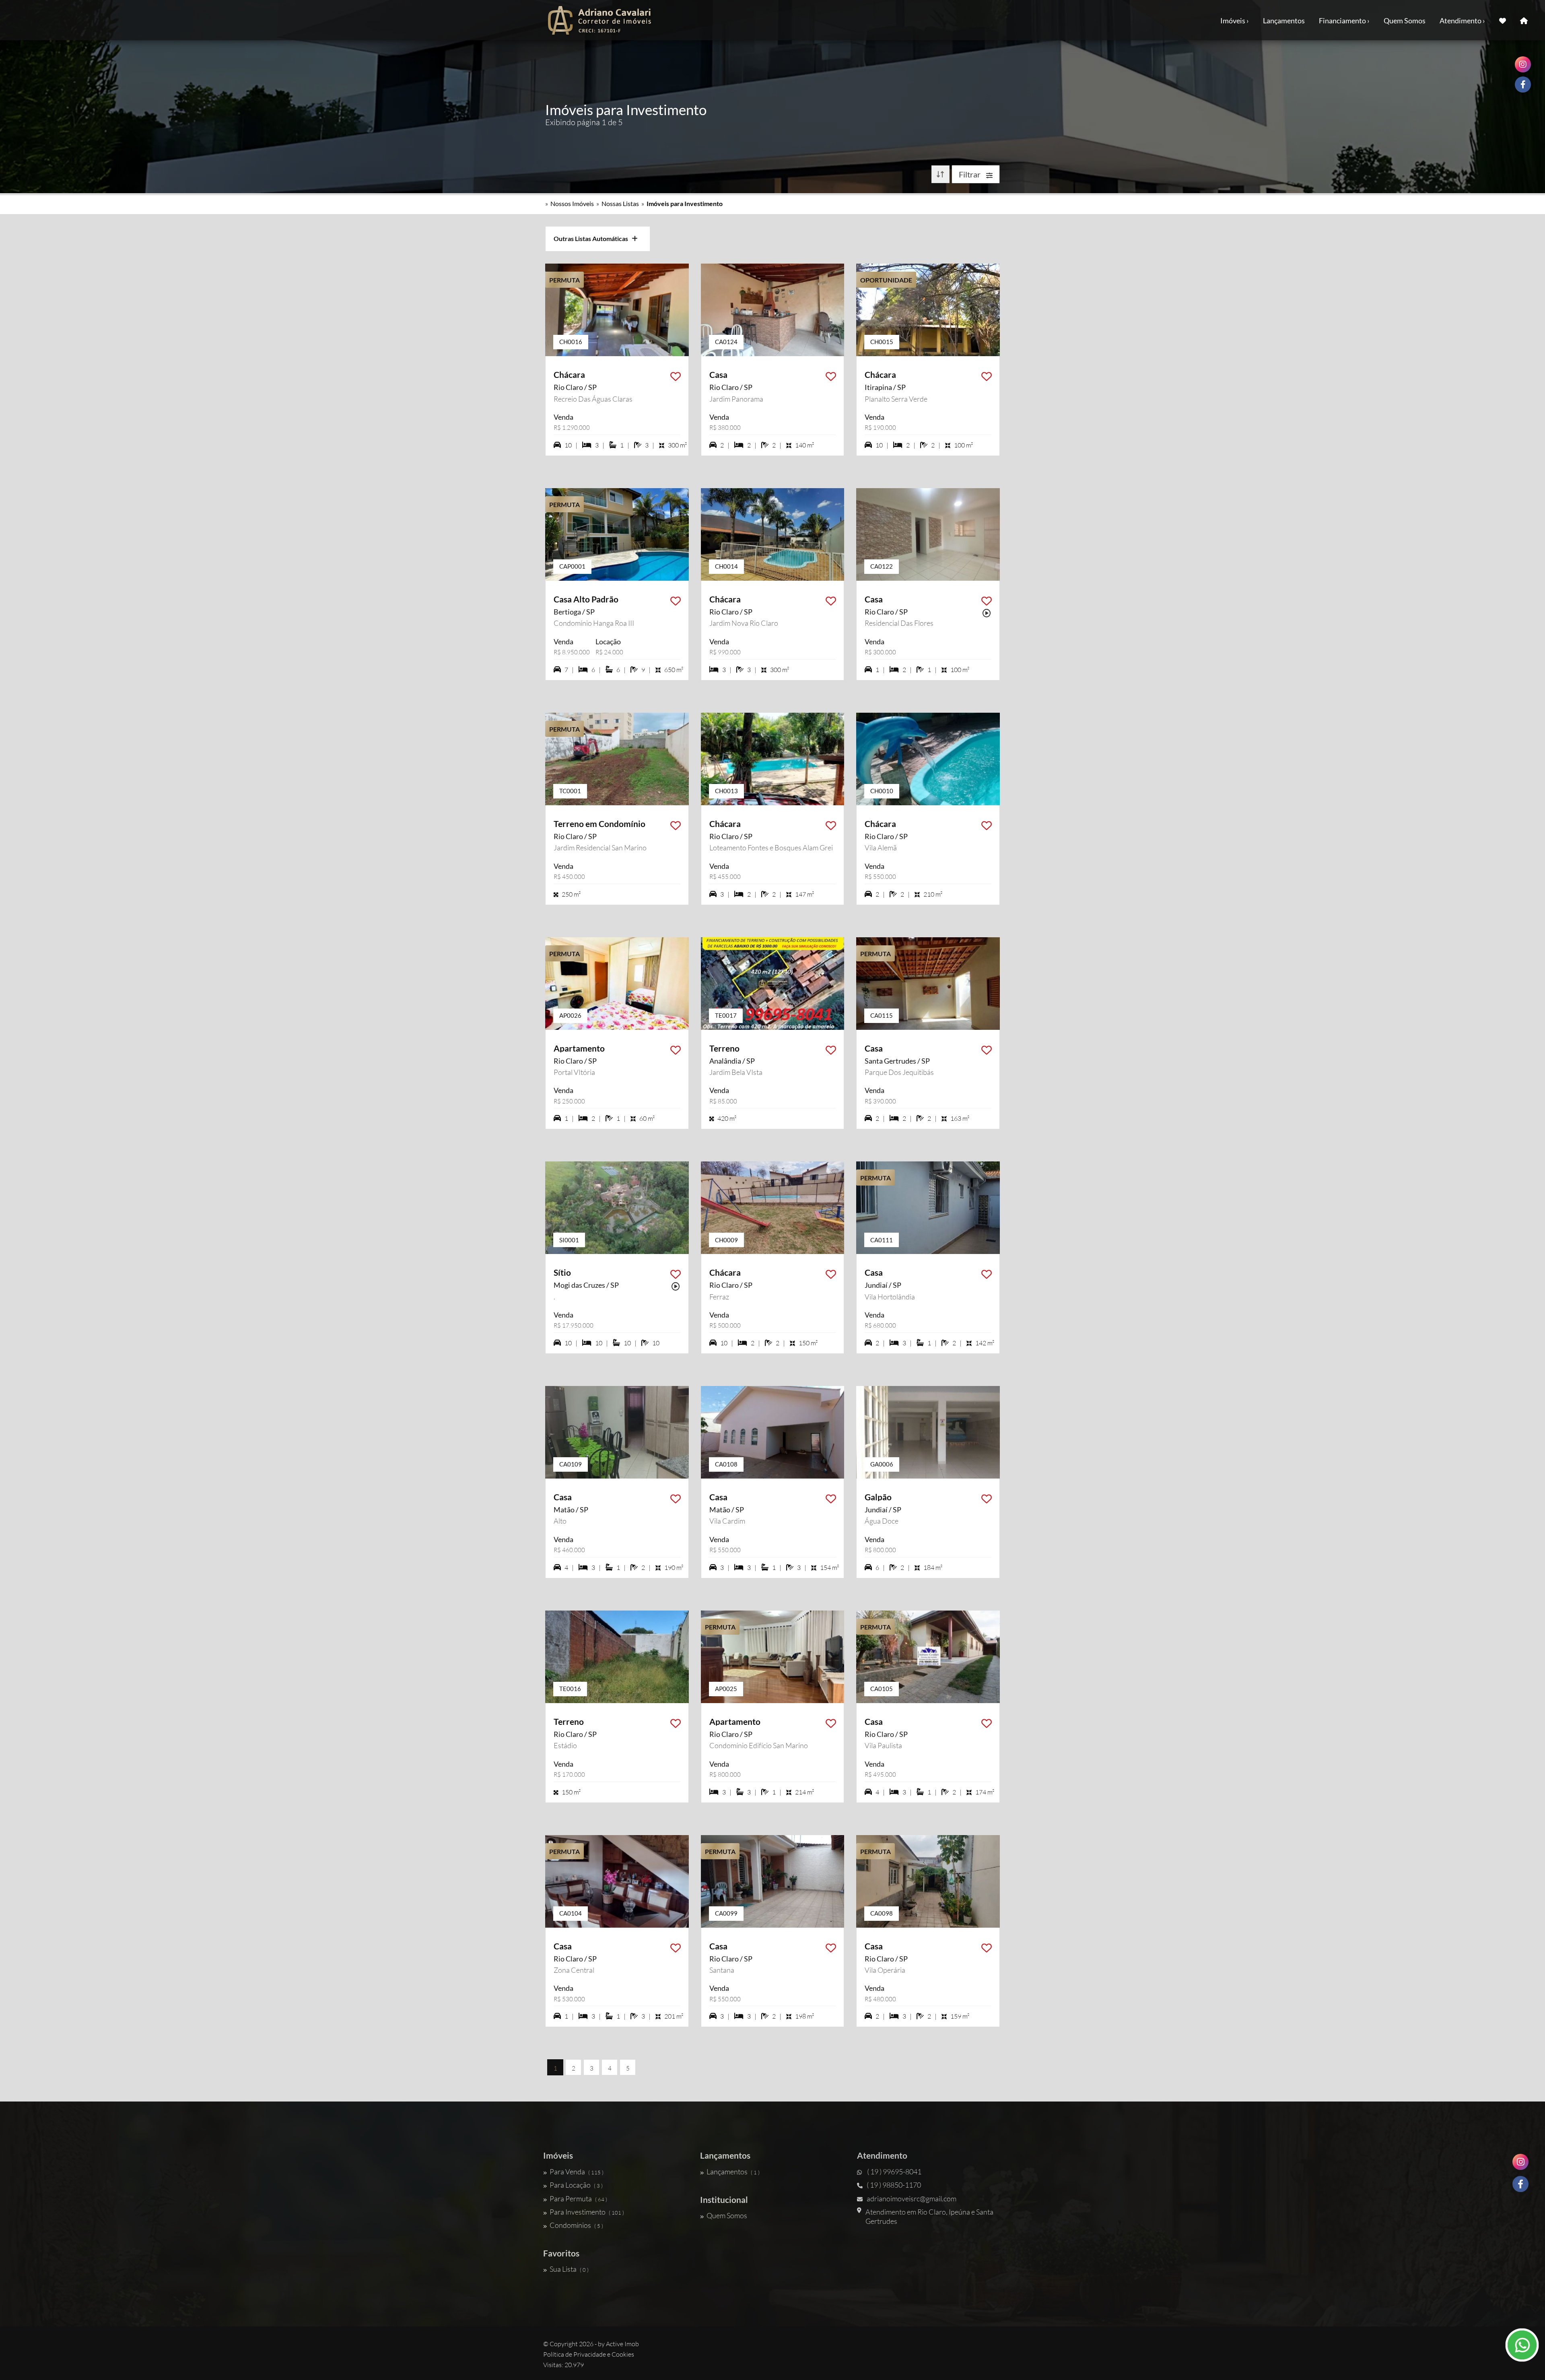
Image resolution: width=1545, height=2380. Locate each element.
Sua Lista (569, 2269)
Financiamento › (1344, 21)
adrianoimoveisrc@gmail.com (912, 2199)
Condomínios (576, 2225)
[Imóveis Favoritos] (1503, 20)
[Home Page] (1524, 20)
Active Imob (622, 2344)
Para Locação (576, 2185)
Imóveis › (1235, 21)
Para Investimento (587, 2212)
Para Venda (577, 2172)
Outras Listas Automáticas (593, 238)
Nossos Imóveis (572, 203)
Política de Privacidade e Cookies (589, 2354)
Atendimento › (1462, 21)
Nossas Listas (620, 203)
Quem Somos (1405, 21)
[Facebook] (1520, 2184)
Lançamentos (1284, 21)
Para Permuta (578, 2199)
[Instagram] (1520, 2162)
